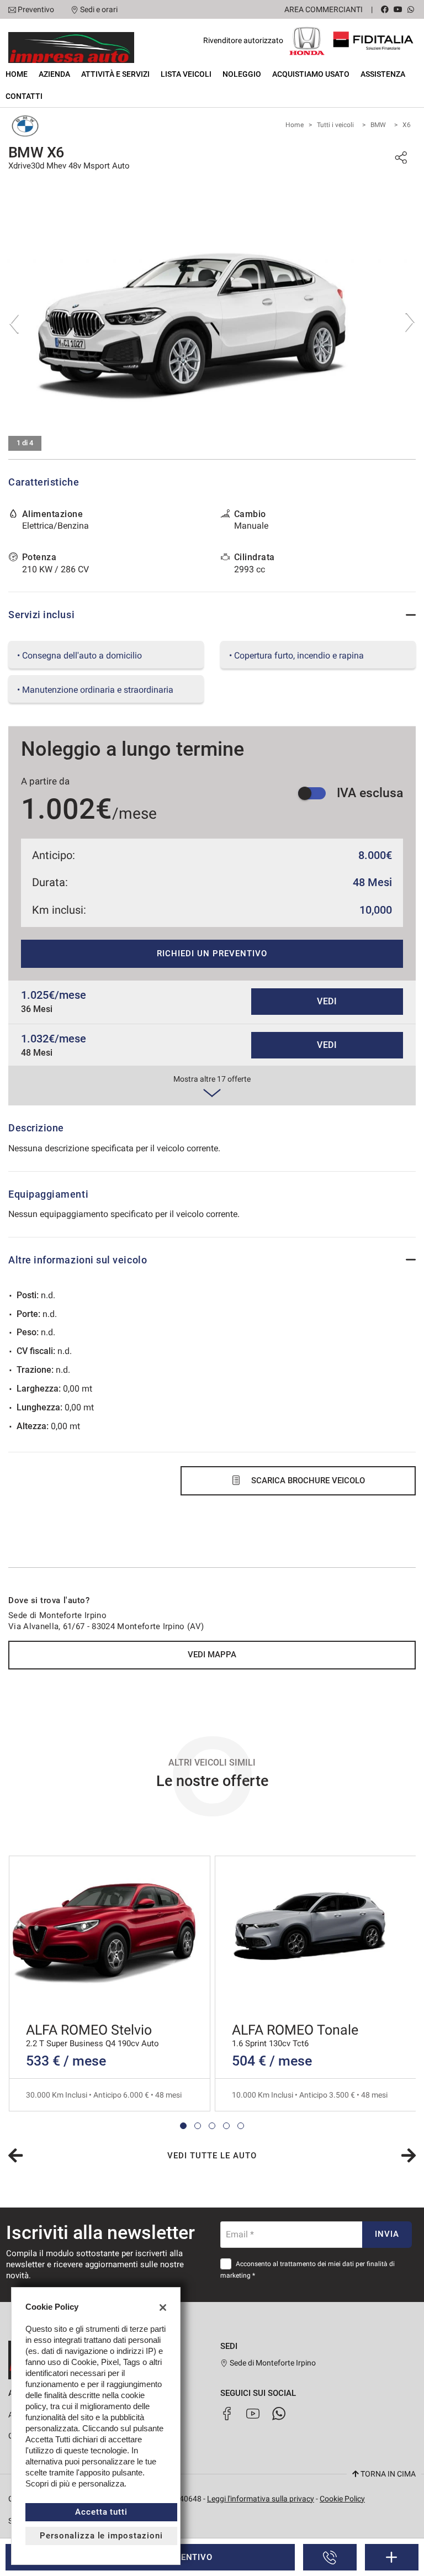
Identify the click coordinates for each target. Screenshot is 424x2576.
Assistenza (383, 74)
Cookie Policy (342, 2499)
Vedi (327, 1001)
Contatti (24, 96)
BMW (378, 125)
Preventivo (36, 9)
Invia (387, 2234)
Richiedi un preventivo (212, 954)
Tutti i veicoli (335, 125)
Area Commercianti (324, 9)
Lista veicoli (186, 74)
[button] (183, 2126)
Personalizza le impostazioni (101, 2536)
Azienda (54, 74)
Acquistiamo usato (311, 74)
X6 (407, 125)
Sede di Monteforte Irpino (272, 2363)
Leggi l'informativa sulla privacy (261, 2499)
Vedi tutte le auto (212, 2156)
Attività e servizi (115, 74)
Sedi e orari (99, 9)
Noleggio (242, 74)
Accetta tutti (101, 2512)
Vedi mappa (212, 1655)
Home (17, 74)
